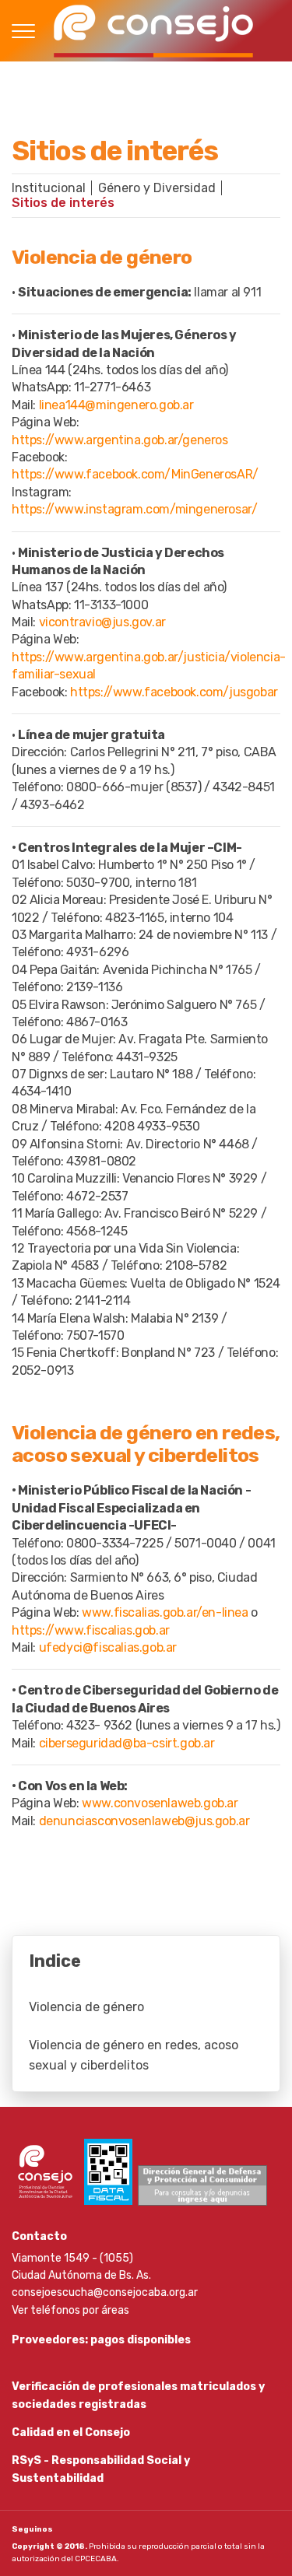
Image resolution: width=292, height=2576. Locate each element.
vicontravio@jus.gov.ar (102, 622)
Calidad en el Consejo (71, 2432)
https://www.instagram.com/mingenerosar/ (134, 509)
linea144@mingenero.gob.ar (116, 405)
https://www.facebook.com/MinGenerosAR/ (135, 474)
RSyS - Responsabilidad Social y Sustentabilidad (101, 2469)
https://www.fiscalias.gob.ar (91, 1630)
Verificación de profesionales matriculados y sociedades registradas (138, 2395)
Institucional (49, 188)
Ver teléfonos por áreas (70, 2310)
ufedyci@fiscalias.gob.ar (108, 1647)
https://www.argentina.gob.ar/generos (120, 440)
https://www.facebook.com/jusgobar (174, 692)
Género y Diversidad (157, 188)
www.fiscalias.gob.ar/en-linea (165, 1612)
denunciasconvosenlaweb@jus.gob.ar (144, 1821)
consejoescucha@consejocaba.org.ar (105, 2292)
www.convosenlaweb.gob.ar (160, 1803)
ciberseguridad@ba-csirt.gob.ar (127, 1743)
